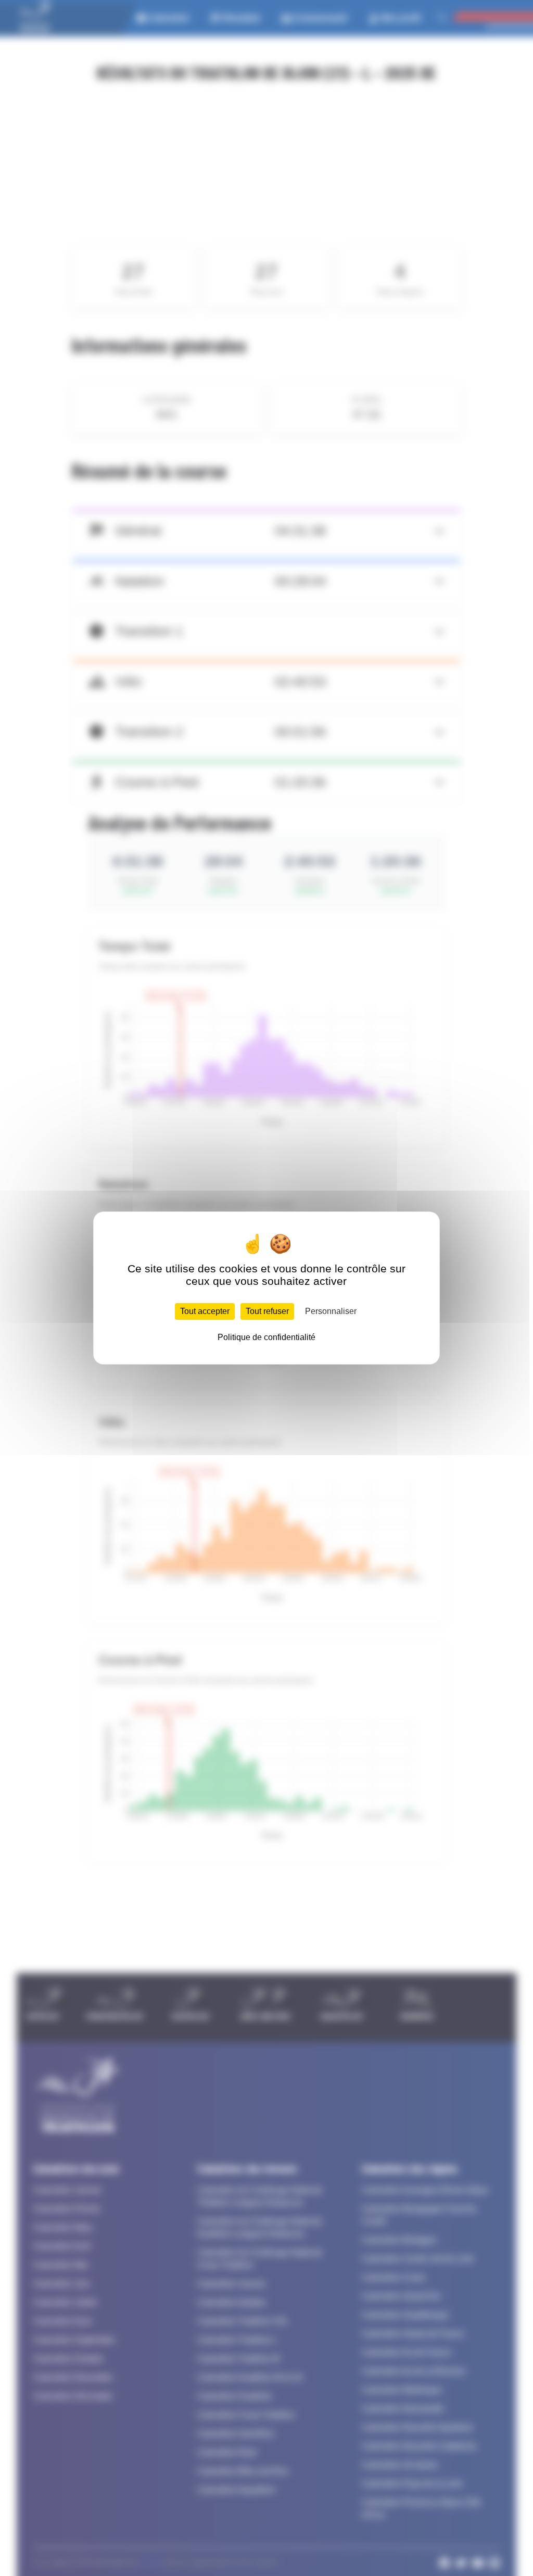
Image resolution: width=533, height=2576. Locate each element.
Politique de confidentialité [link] (266, 1337)
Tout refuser (267, 1311)
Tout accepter (205, 1311)
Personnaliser (331, 1311)
